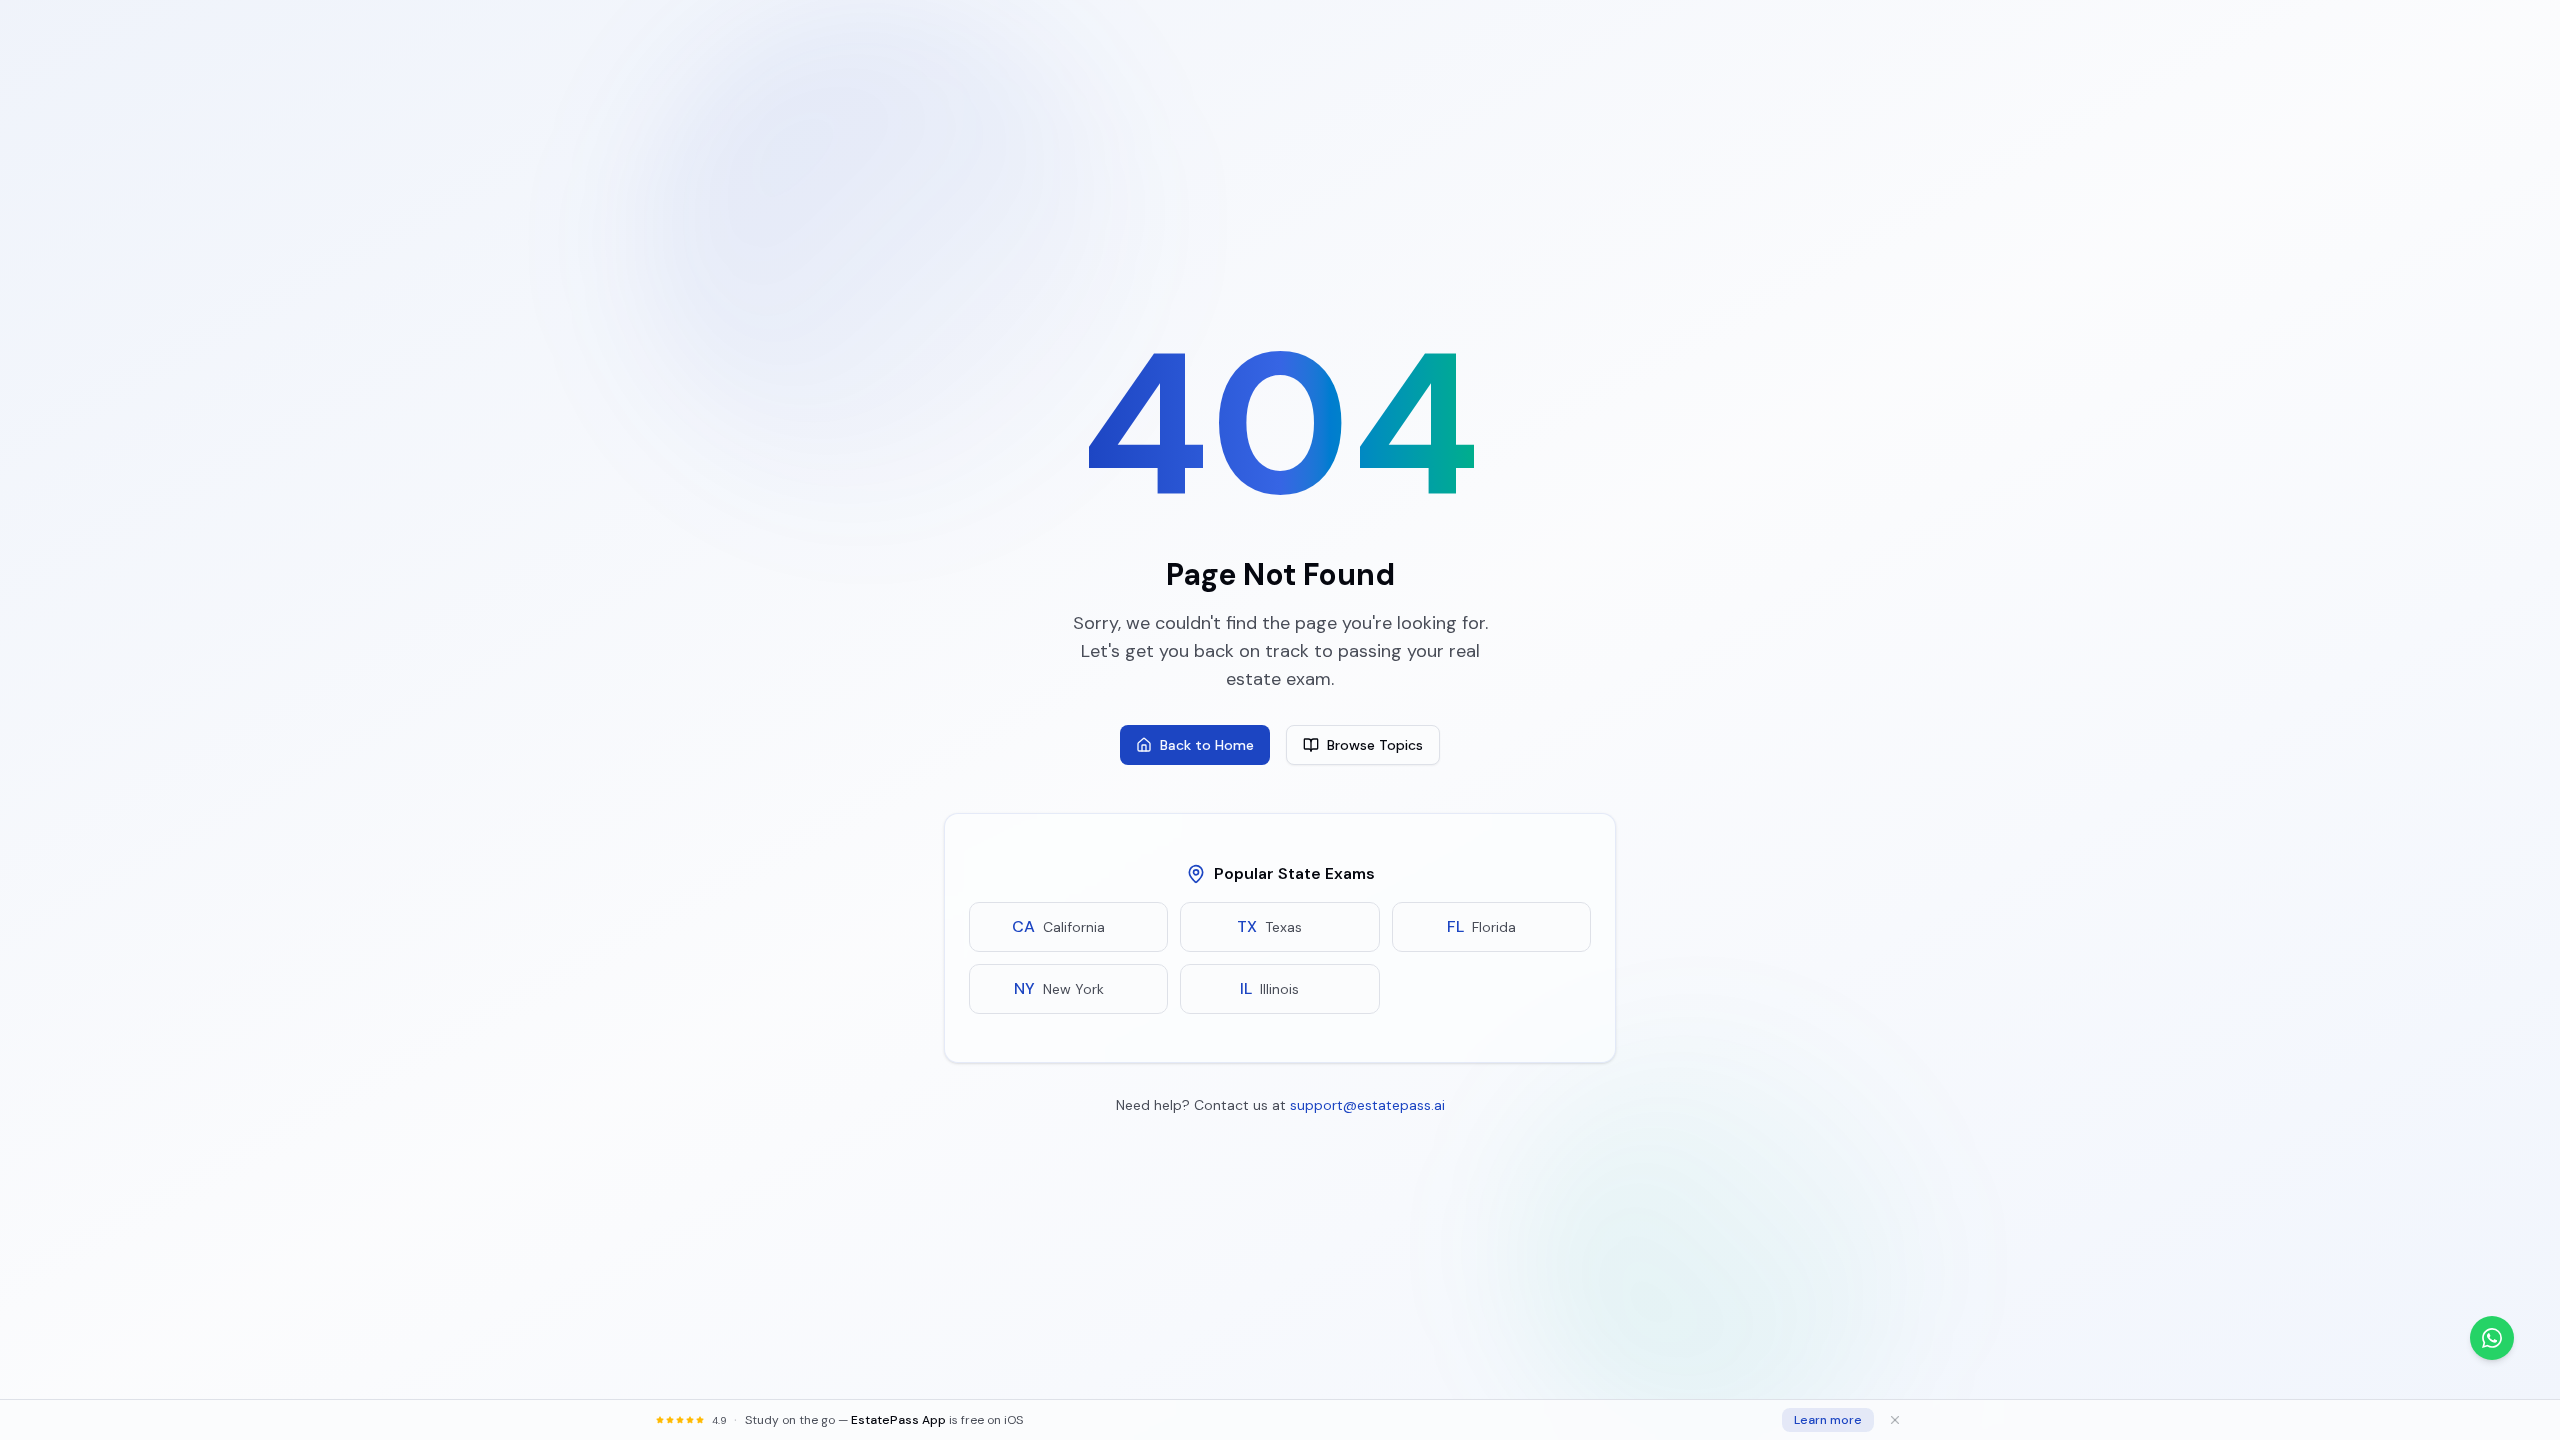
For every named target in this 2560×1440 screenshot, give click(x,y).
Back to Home (1207, 745)
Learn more (1828, 1420)
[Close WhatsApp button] (2530, 1338)
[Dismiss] (1895, 1420)
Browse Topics (1375, 745)
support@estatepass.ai (1367, 1105)
